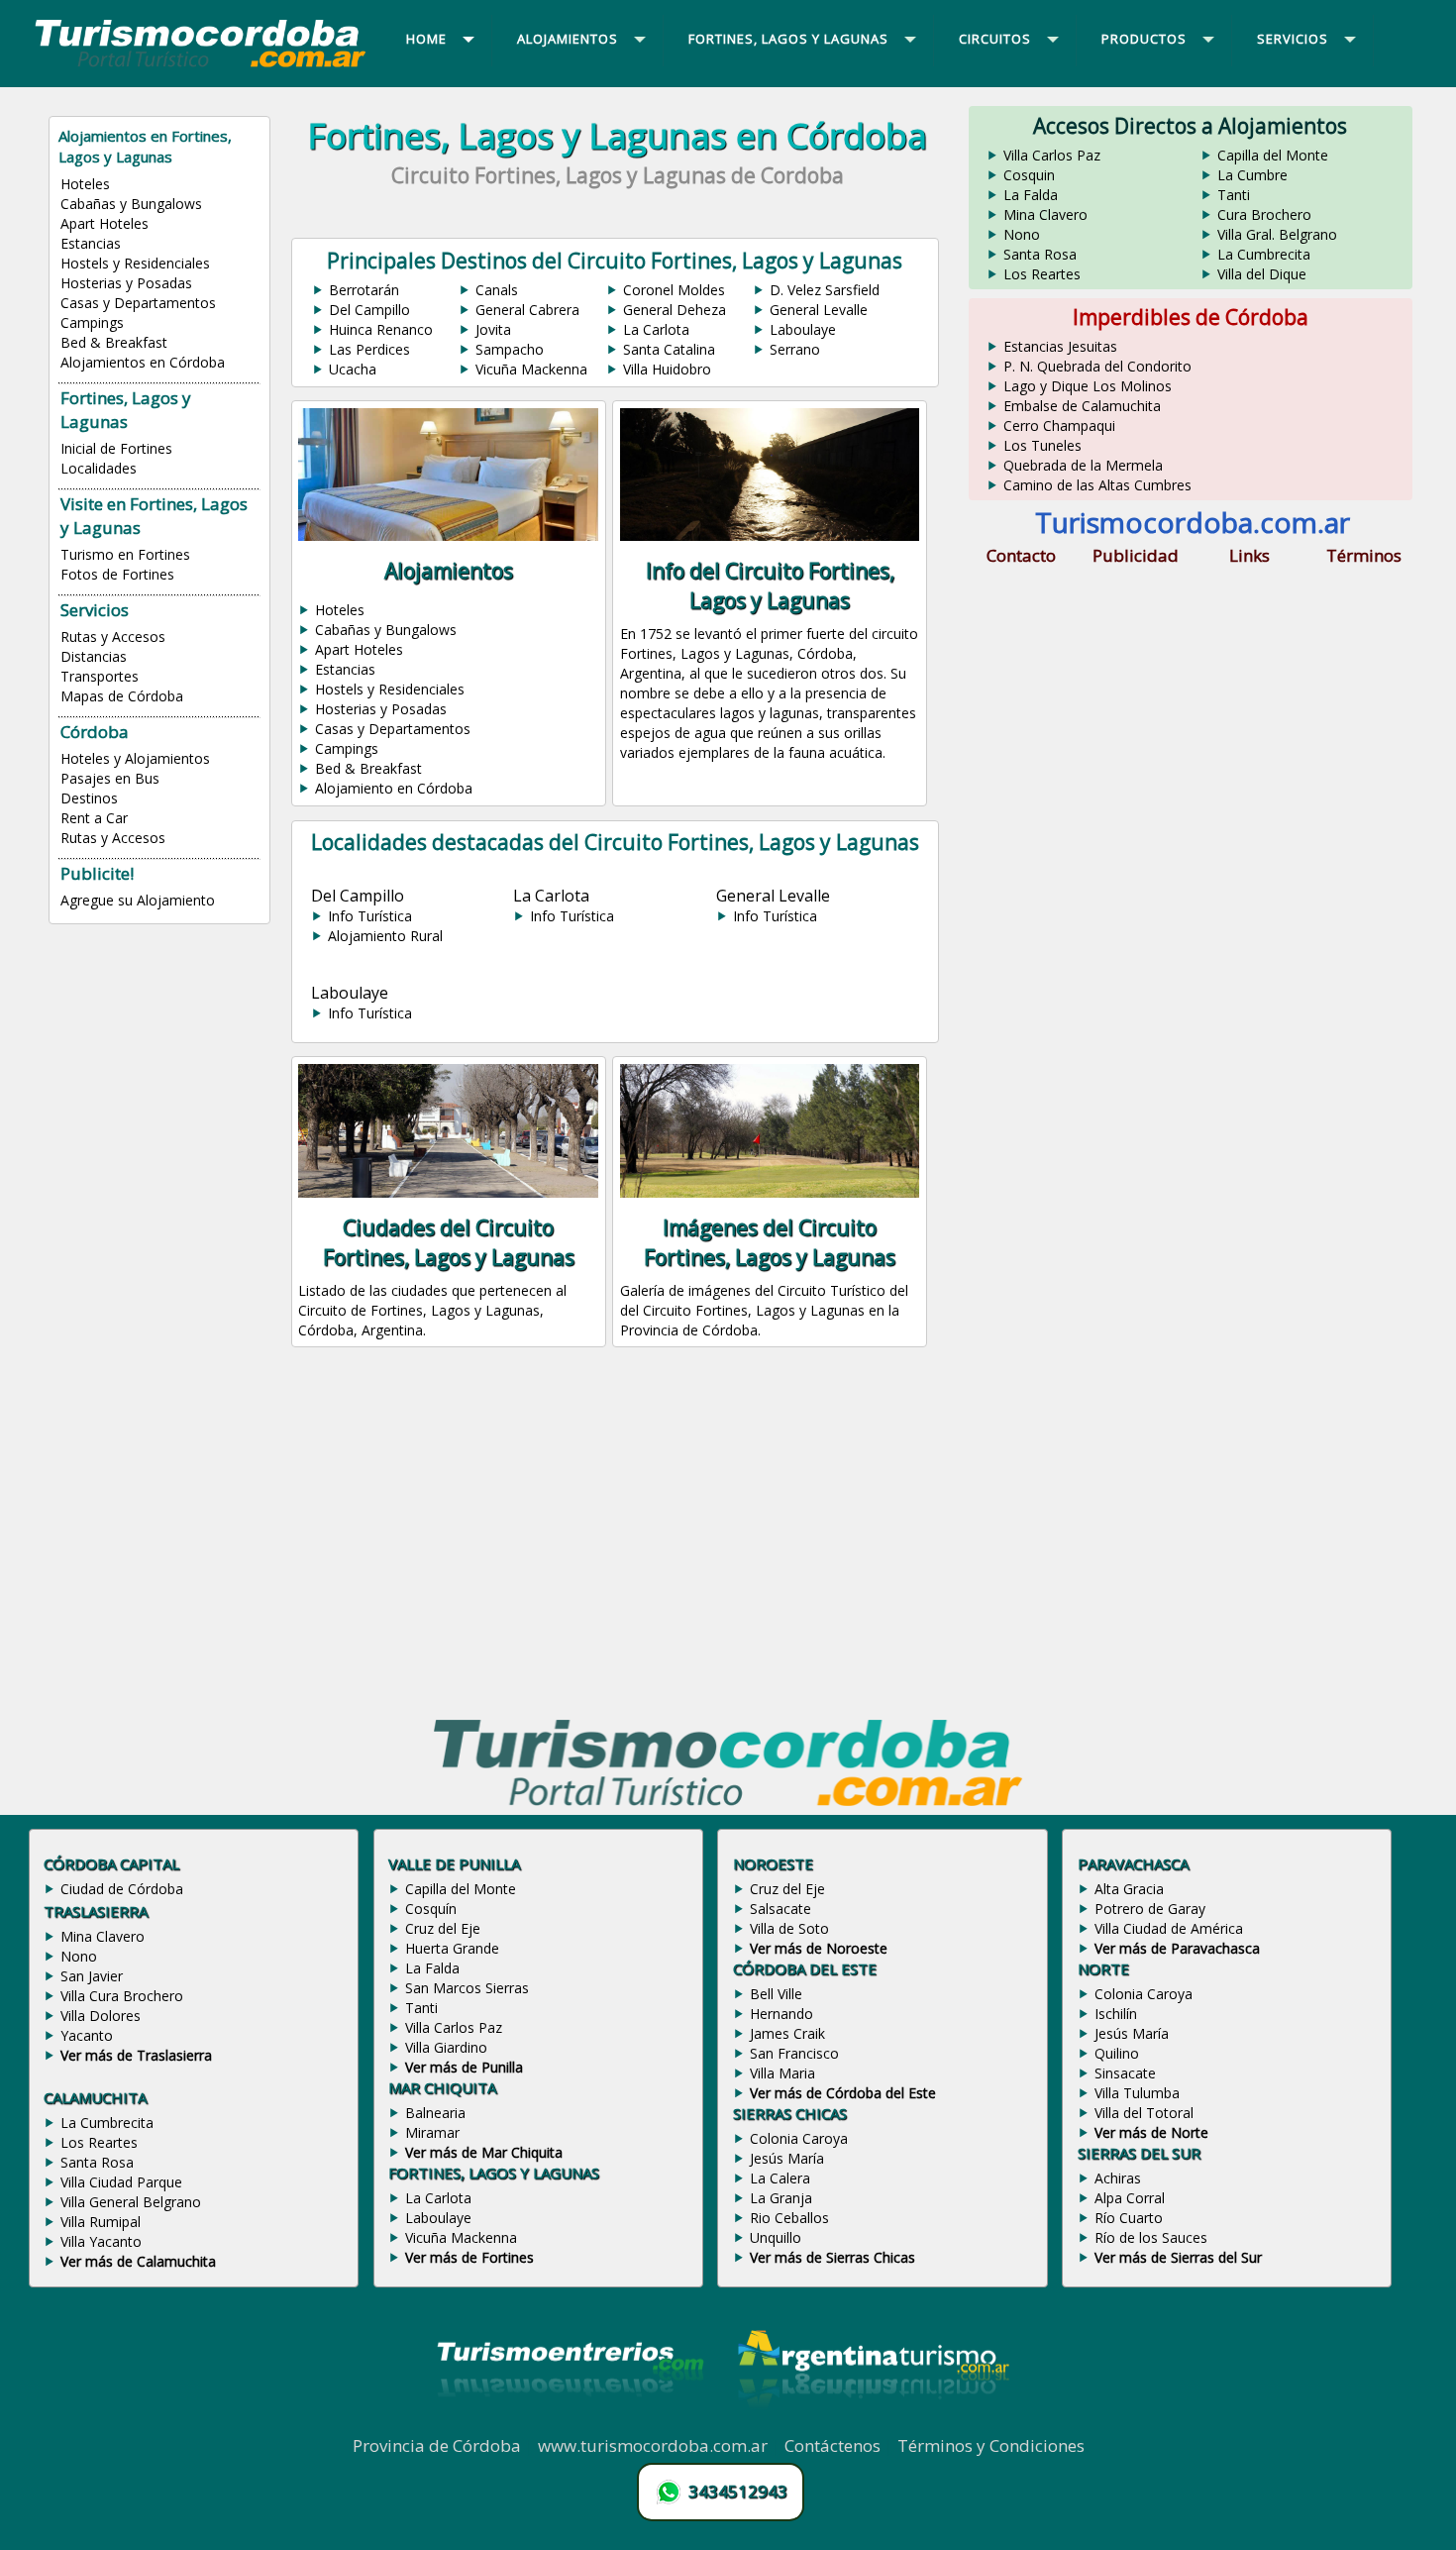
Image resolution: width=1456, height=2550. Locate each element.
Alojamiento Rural (385, 936)
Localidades (99, 468)
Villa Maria (782, 2073)
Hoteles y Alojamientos (135, 758)
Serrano (795, 349)
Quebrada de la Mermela (1083, 465)
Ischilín (1116, 2014)
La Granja (781, 2198)
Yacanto (87, 2035)
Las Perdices (369, 349)
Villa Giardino (446, 2047)
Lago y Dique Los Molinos (1088, 386)
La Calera (780, 2178)
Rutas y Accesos (113, 637)
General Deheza (675, 310)
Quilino (1117, 2053)
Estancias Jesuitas (1060, 346)
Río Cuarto (1129, 2218)
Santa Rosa (1040, 254)
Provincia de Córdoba (437, 2445)
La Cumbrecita (1264, 254)
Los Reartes (1042, 274)
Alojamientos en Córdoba (143, 362)
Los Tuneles (1042, 445)
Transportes (100, 676)
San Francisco (794, 2053)
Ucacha (353, 369)
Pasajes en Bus (110, 778)
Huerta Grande (452, 1948)
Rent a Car (94, 818)
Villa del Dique (1262, 274)
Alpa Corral (1130, 2198)
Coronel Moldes (674, 290)
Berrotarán (364, 290)
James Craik (787, 2033)
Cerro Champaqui (1059, 425)
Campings (92, 322)
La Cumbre (1252, 175)
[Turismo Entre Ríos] (571, 2423)
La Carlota (656, 329)
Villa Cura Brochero (122, 1996)
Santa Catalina (669, 349)
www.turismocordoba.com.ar (653, 2445)
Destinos (89, 798)
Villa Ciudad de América (1169, 1928)
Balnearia (435, 2113)
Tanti (1234, 195)
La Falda (1031, 195)
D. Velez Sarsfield (825, 290)
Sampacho (510, 349)
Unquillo (776, 2237)
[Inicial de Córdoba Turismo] (201, 66)
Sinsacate (1125, 2073)
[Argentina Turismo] (872, 2423)
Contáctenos (832, 2445)
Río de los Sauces (1151, 2237)
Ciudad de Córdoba (122, 1889)
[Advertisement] (617, 1537)
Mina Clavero (1045, 214)
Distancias (94, 656)
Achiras (1118, 2178)
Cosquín (431, 1909)
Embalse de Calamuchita (1082, 406)
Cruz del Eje (443, 1928)
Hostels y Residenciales (135, 263)
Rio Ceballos (789, 2218)
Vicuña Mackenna (531, 369)
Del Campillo (369, 310)
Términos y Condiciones (991, 2445)
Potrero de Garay (1150, 1909)
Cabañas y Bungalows (131, 204)
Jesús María (787, 2158)
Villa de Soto (789, 1928)
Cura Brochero (1264, 214)
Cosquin (1029, 175)
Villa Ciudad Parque (121, 2182)
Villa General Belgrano (131, 2202)
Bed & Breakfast (114, 342)
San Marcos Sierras (467, 1988)
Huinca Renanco (381, 329)
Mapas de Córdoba (122, 696)
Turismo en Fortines (125, 554)
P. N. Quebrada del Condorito (1097, 366)
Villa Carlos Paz (1052, 155)
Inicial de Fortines (116, 448)
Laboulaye (803, 329)
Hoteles (85, 184)
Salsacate (780, 1909)
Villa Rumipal (101, 2222)
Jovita (493, 329)
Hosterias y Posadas (126, 283)
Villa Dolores (101, 2016)
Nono (1022, 234)
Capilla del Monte (1273, 155)
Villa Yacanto (101, 2241)
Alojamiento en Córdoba (394, 788)
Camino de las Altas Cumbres (1097, 485)
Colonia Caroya (799, 2138)
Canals (497, 290)
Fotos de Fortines (117, 574)
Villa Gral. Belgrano (1277, 234)
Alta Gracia (1129, 1889)
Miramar (432, 2132)
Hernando (781, 2014)
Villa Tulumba (1137, 2093)
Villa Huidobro (667, 369)
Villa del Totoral (1144, 2113)
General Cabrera (527, 310)
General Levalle (819, 310)
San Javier (92, 1976)
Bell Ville (776, 1994)
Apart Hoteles (104, 223)
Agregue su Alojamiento (138, 900)
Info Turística (370, 916)
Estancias (91, 243)
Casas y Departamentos (138, 303)
